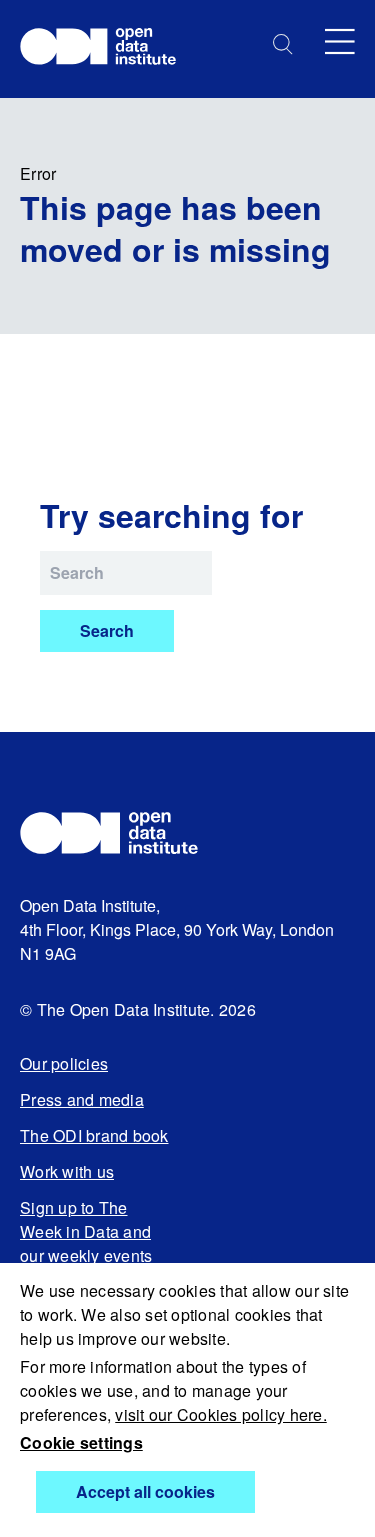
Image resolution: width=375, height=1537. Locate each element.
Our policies (64, 1063)
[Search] (283, 44)
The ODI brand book (94, 1135)
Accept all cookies (145, 1491)
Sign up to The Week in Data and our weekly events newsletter (86, 1243)
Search (107, 630)
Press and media (82, 1099)
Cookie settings (81, 1442)
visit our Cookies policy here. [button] (221, 1414)
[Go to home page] (107, 49)
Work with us (67, 1171)
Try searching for (171, 515)
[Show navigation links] (340, 41)
